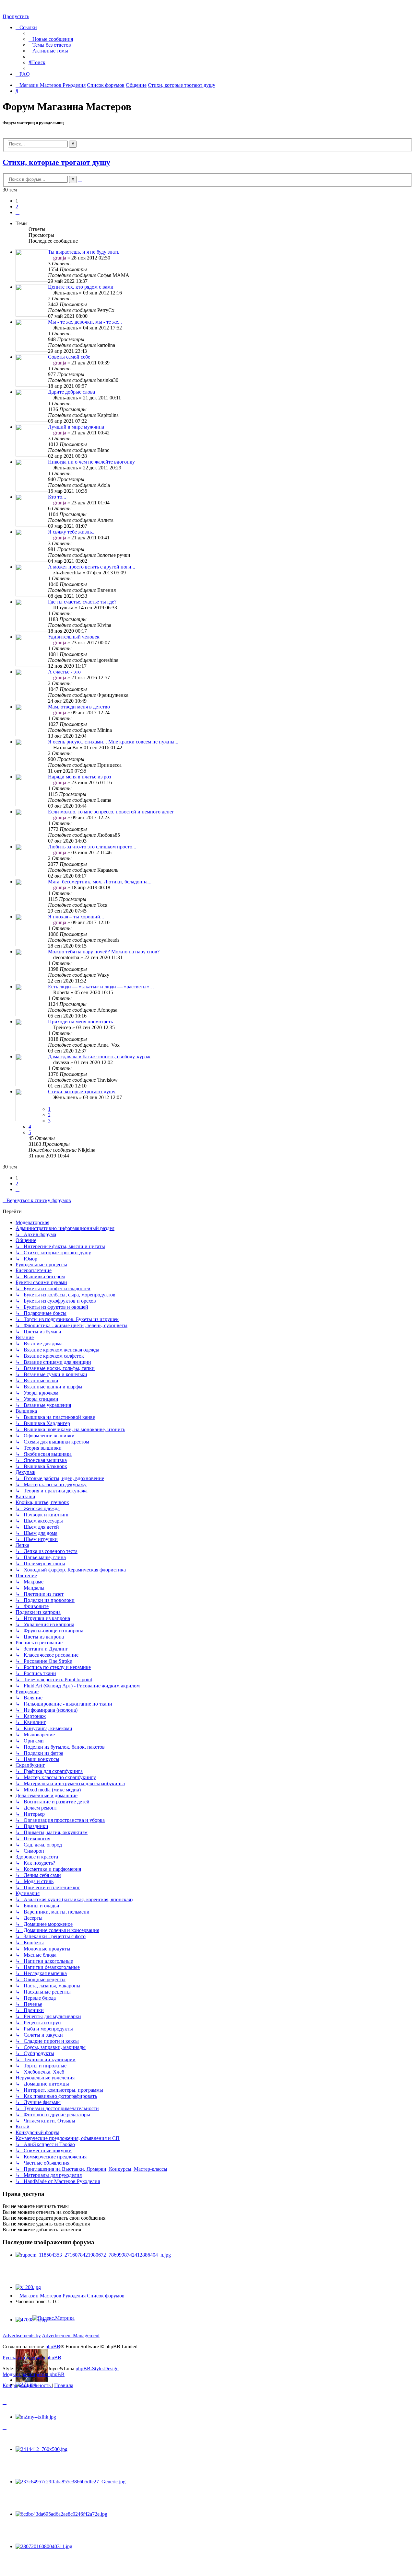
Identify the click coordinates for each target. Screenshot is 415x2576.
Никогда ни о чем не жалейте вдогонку (91, 462)
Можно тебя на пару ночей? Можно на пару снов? (104, 952)
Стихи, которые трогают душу (56, 162)
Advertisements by (22, 2335)
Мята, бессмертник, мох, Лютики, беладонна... (100, 882)
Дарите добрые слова (71, 392)
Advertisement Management (71, 2335)
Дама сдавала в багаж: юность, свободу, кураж (99, 1057)
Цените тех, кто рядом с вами (81, 287)
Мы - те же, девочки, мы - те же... (85, 322)
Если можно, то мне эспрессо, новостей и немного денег (111, 812)
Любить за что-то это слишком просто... (92, 847)
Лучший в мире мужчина (76, 427)
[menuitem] (51, 39)
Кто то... (57, 497)
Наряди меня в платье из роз (79, 777)
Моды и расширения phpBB (34, 2374)
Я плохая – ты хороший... (76, 917)
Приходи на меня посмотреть (80, 1022)
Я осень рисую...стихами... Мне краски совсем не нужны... (113, 742)
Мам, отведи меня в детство (79, 707)
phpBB (53, 2346)
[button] (18, 212)
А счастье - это (64, 672)
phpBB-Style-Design (97, 2369)
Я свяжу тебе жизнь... (72, 532)
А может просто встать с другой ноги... (92, 567)
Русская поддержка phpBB (32, 2357)
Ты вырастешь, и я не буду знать (84, 252)
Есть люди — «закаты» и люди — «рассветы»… (101, 987)
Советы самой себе (69, 357)
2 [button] (17, 207)
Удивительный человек (74, 637)
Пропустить (16, 16)
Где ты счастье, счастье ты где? (82, 602)
